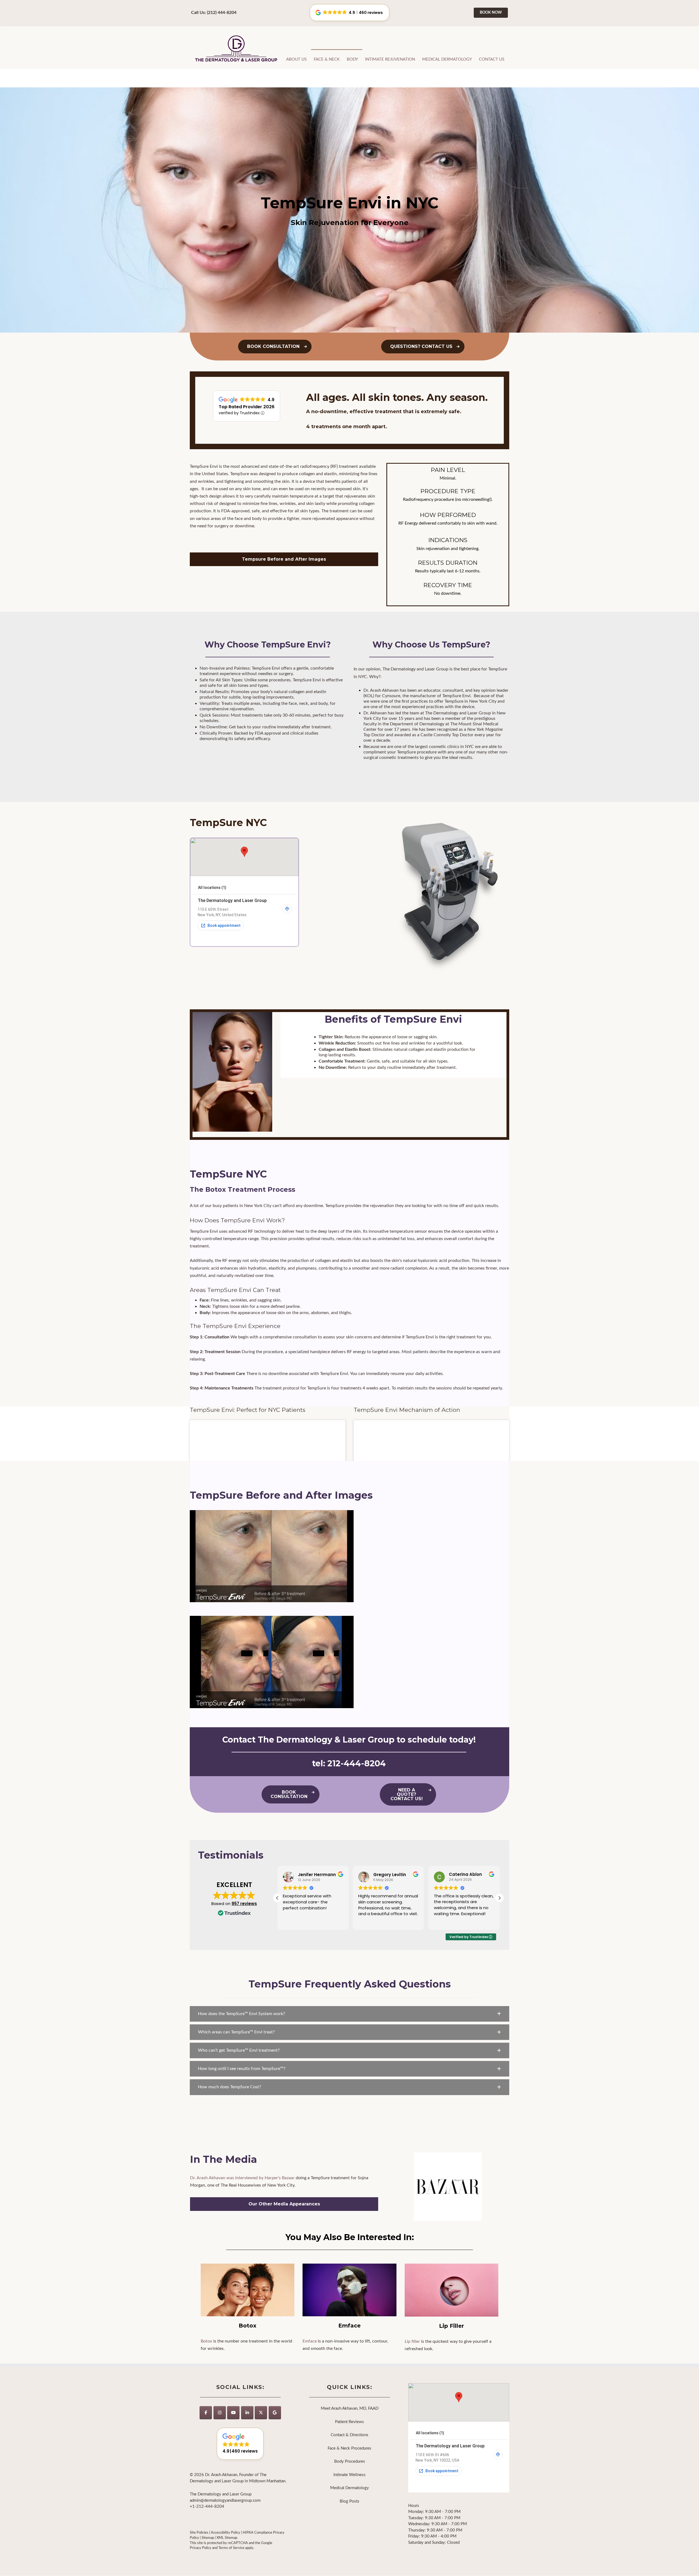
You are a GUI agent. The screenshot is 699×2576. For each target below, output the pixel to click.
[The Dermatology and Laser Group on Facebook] (206, 2413)
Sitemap (208, 2538)
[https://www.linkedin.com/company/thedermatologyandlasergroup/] (247, 2413)
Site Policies (199, 2533)
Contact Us (492, 59)
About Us (296, 59)
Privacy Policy (201, 2548)
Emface (310, 2341)
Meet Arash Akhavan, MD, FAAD (350, 2408)
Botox (206, 2341)
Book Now (491, 13)
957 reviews (244, 1904)
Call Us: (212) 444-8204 (214, 13)
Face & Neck (327, 59)
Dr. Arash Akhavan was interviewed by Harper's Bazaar (242, 2178)
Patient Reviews (349, 2422)
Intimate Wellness (349, 2475)
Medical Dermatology (447, 59)
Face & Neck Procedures (349, 2448)
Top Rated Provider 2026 (247, 407)
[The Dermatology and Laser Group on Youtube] (233, 2413)
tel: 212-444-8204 (349, 1763)
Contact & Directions (349, 2435)
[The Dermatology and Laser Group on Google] (275, 2413)
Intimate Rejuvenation (390, 59)
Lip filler (412, 2341)
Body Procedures (350, 2461)
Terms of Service (231, 2548)
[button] (499, 1898)
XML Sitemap (227, 2538)
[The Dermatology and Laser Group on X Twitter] (261, 2413)
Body (352, 59)
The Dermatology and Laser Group (236, 49)
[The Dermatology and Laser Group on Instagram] (220, 2413)
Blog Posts (349, 2501)
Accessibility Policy (226, 2533)
